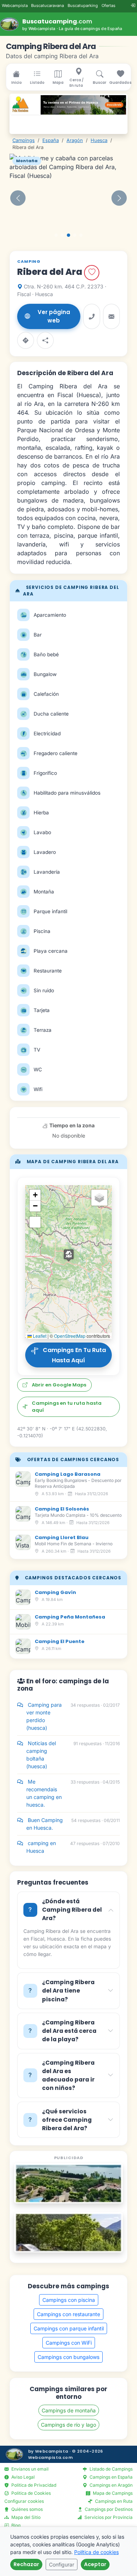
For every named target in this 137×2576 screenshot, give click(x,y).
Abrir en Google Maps (59, 1385)
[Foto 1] (56, 235)
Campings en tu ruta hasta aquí (72, 1356)
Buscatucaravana (47, 5)
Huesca (99, 140)
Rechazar (26, 2564)
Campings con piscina (69, 2300)
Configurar (62, 2564)
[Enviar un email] (111, 316)
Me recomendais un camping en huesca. (73, 1793)
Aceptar (95, 2564)
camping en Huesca (73, 1847)
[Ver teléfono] (92, 316)
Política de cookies (96, 2552)
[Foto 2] (62, 235)
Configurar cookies (24, 2501)
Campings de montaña (69, 2410)
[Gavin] (68, 2232)
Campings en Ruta (113, 2501)
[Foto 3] (68, 235)
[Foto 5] (81, 235)
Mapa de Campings (112, 2493)
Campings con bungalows (68, 2357)
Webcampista (15, 5)
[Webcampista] (14, 2454)
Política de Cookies (31, 2493)
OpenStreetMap (70, 1336)
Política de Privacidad (33, 2485)
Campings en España (111, 2477)
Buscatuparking (83, 5)
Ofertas (109, 5)
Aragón (75, 140)
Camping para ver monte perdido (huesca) (73, 1716)
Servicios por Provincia (108, 2517)
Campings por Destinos (108, 2509)
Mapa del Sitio (25, 2517)
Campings (24, 140)
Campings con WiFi (69, 2343)
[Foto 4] (75, 235)
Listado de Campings (111, 2469)
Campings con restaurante (68, 2314)
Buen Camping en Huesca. (73, 1824)
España (51, 140)
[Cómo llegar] (26, 340)
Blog (15, 2525)
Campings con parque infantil (69, 2328)
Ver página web (54, 316)
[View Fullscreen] (35, 1222)
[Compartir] (45, 340)
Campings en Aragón (111, 2485)
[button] (18, 198)
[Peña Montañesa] (68, 105)
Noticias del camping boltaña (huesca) (73, 1755)
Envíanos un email (29, 2469)
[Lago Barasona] (68, 2183)
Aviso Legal (22, 2477)
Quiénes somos (26, 2509)
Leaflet (39, 1336)
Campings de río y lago (68, 2425)
